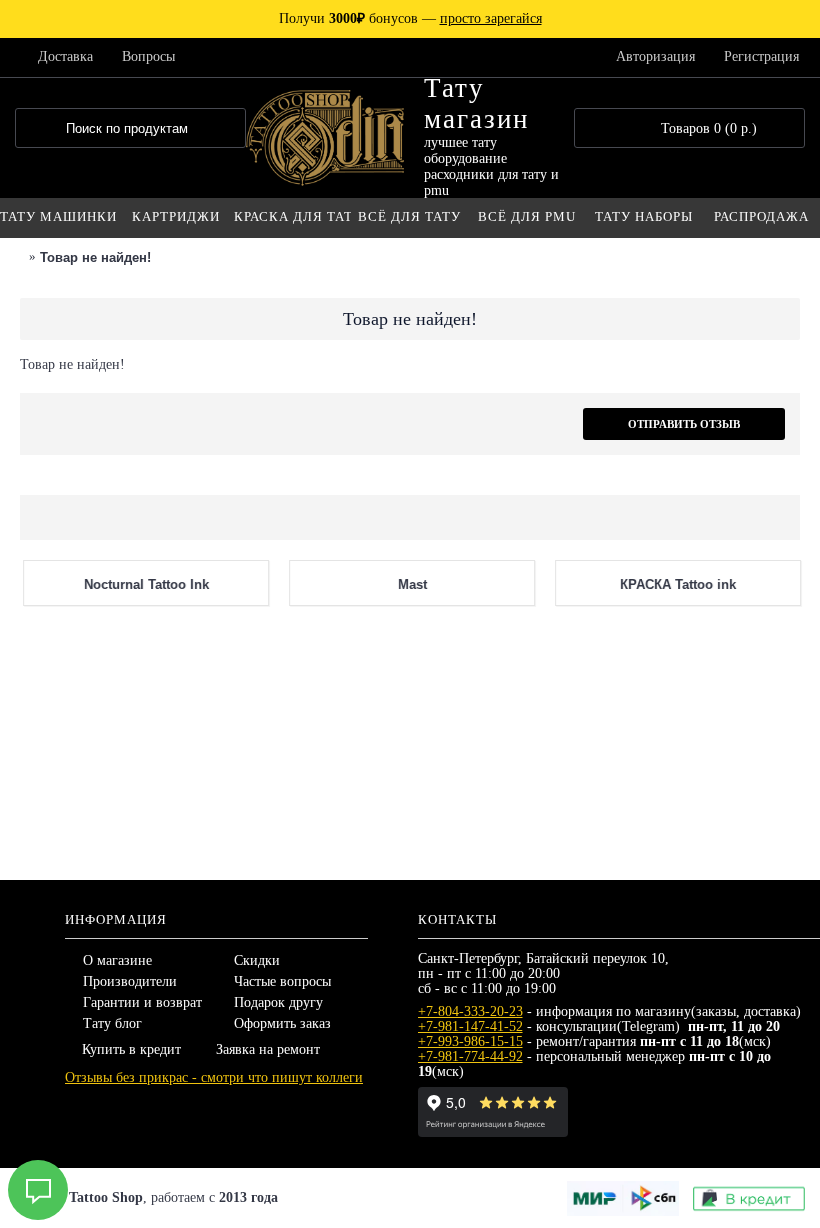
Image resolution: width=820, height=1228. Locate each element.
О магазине (117, 960)
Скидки (257, 960)
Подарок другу (278, 1002)
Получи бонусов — (410, 18)
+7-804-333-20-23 (470, 1011)
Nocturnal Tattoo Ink (143, 818)
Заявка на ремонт (268, 1049)
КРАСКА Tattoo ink (675, 818)
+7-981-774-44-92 (470, 1056)
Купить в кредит (131, 1049)
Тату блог (112, 1023)
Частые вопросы (282, 981)
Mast (409, 818)
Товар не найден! (95, 257)
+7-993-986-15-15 (470, 1041)
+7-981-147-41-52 (470, 1026)
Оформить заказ (282, 1023)
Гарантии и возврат (142, 1002)
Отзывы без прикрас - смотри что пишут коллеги (214, 1077)
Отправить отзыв (684, 424)
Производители (130, 981)
